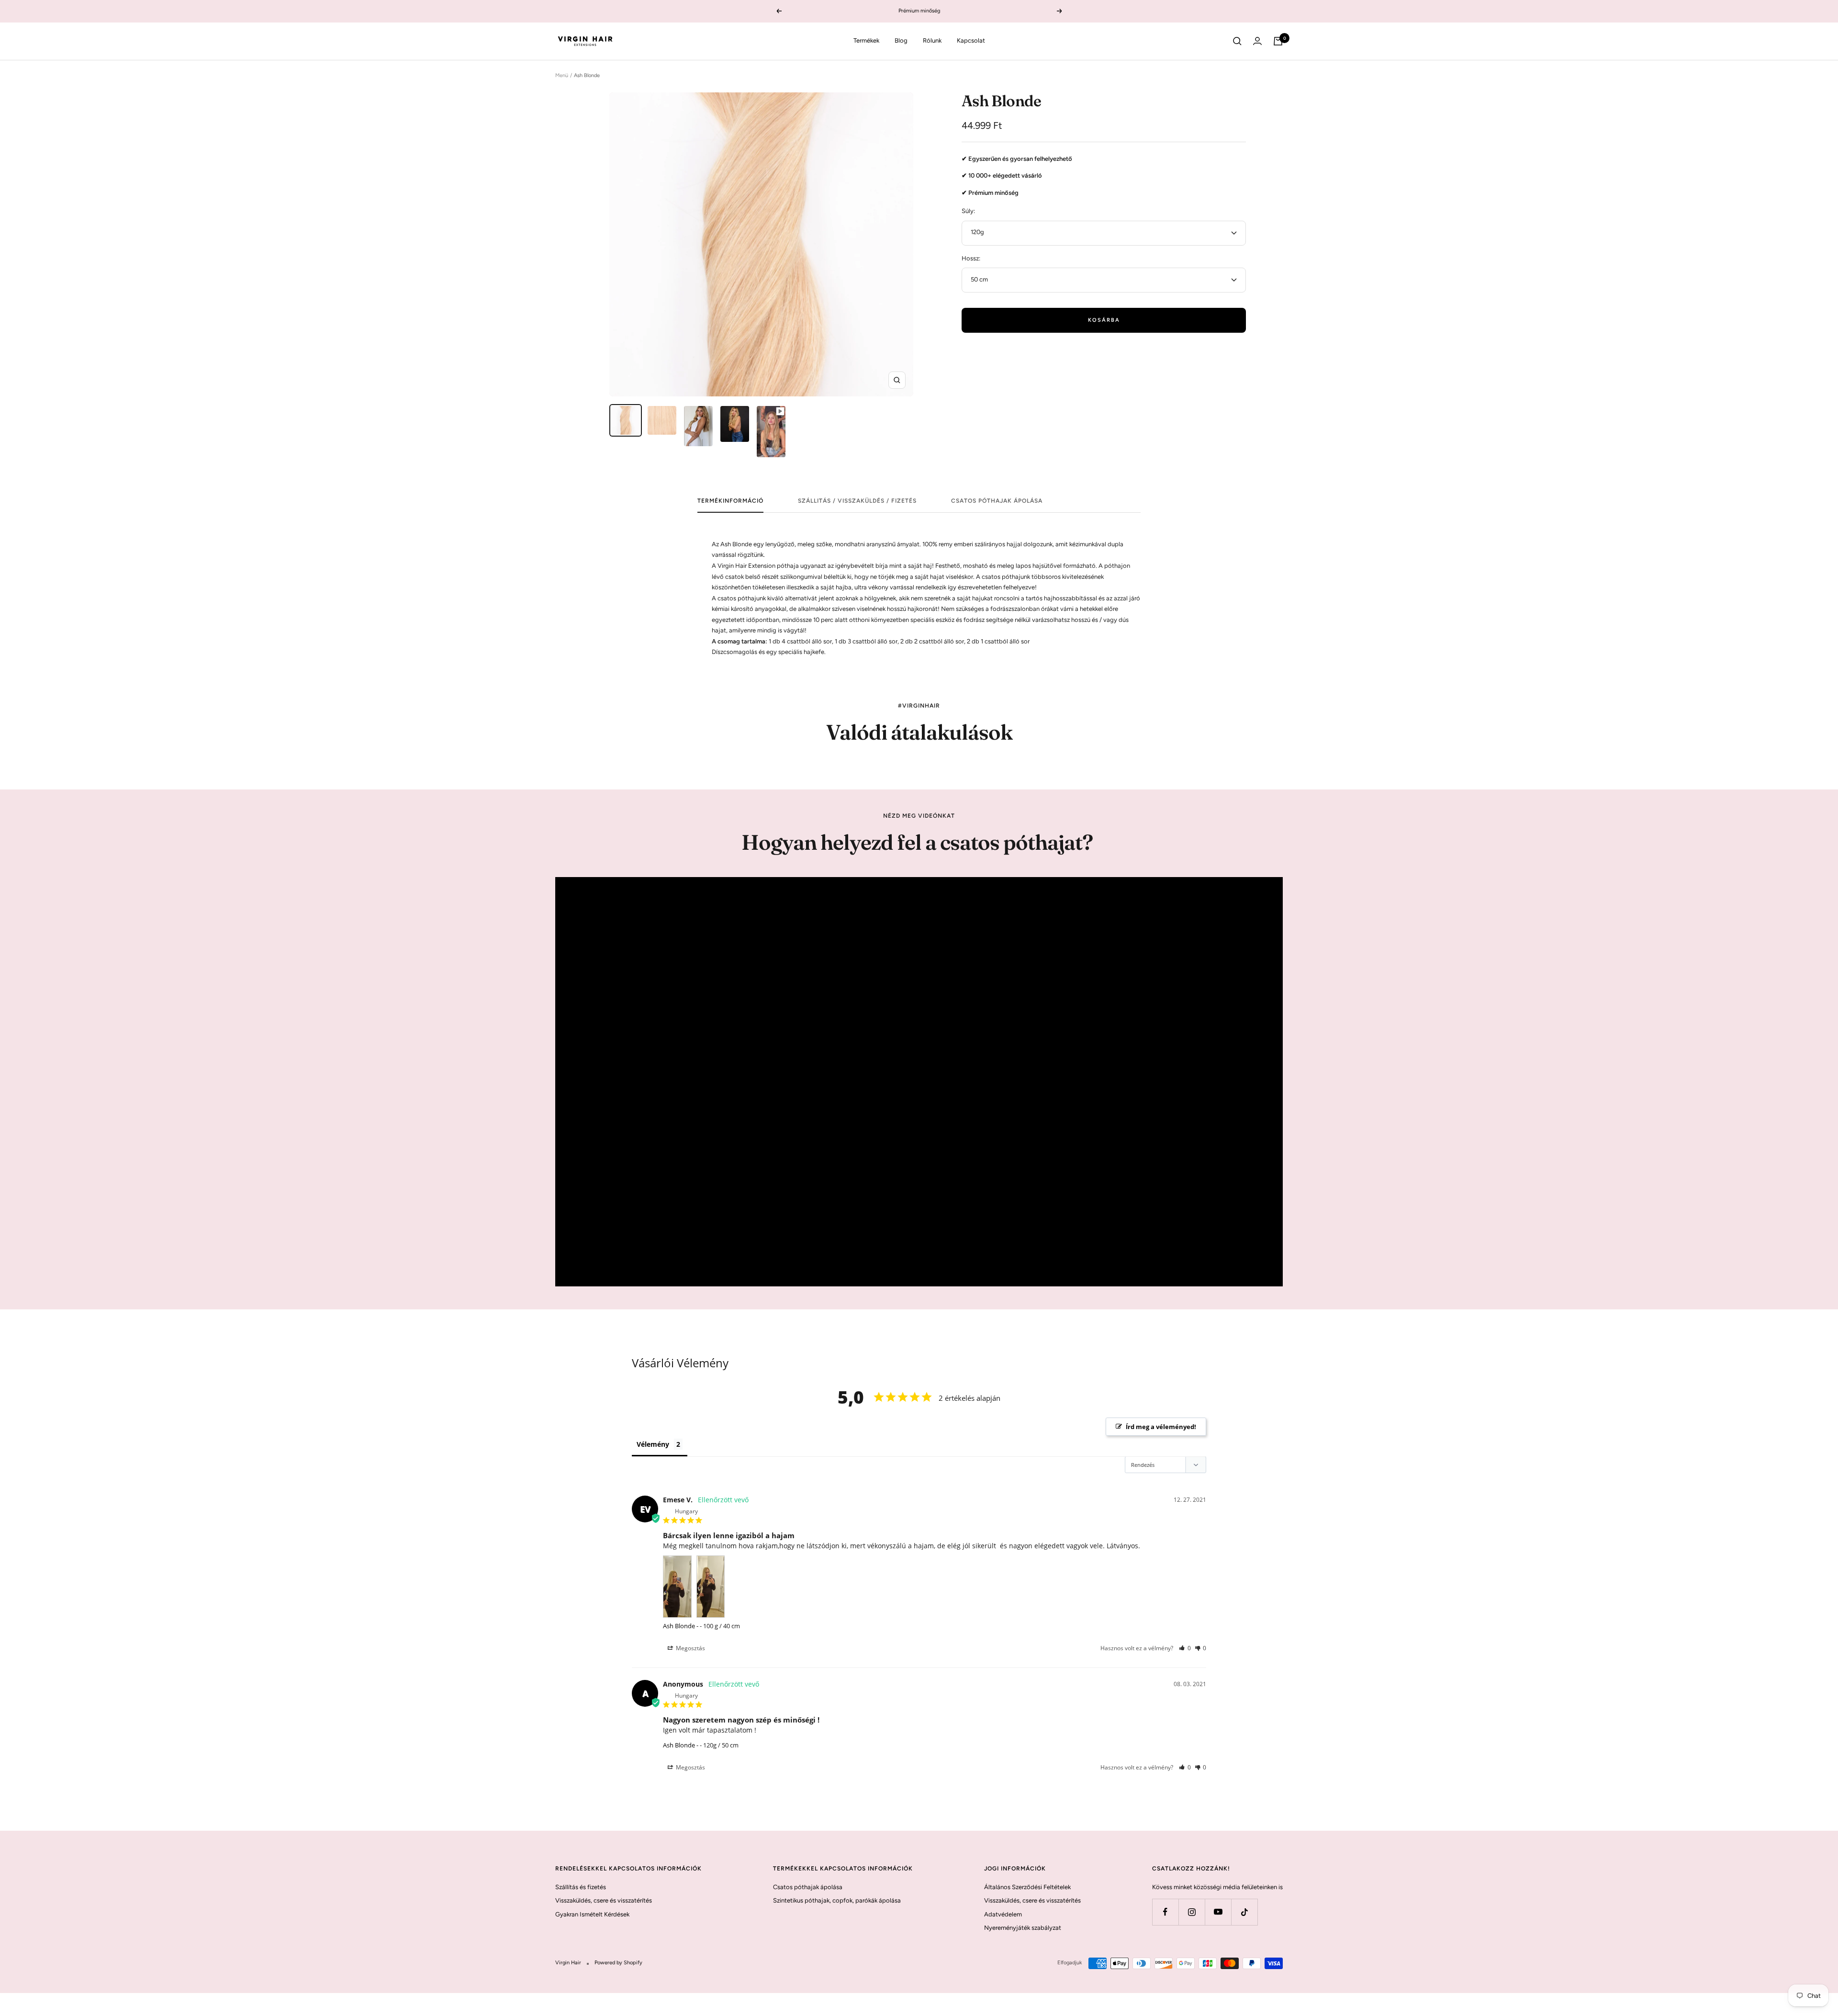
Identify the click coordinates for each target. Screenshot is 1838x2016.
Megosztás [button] (690, 1648)
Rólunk (932, 40)
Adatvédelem (1003, 1914)
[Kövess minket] (1165, 1912)
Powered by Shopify (618, 1963)
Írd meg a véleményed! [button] (1161, 1427)
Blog (901, 40)
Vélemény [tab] (653, 1444)
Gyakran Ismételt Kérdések (592, 1914)
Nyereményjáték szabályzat (1023, 1928)
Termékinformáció (730, 501)
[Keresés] (1237, 41)
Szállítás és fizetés (581, 1887)
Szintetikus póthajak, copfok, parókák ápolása (837, 1900)
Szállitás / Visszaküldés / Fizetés (857, 501)
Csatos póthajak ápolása (997, 501)
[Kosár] (1278, 41)
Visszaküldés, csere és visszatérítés (604, 1900)
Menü (562, 75)
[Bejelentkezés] (1257, 41)
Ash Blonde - (681, 1626)
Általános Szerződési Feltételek (1027, 1887)
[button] (1185, 1648)
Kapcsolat (971, 40)
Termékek (866, 40)
